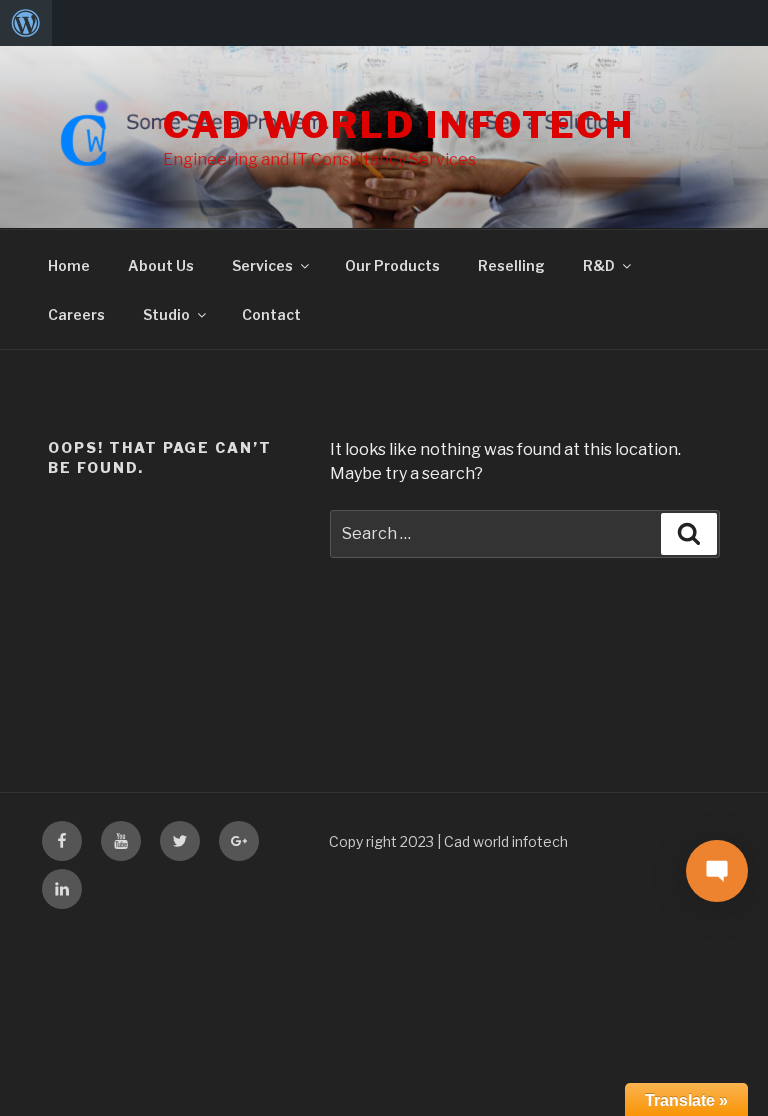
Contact (271, 314)
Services (262, 265)
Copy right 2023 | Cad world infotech (448, 841)
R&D (599, 265)
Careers (76, 314)
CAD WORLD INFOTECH (399, 125)
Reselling (511, 265)
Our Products (392, 265)
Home (69, 265)
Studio (166, 314)
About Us (161, 265)
